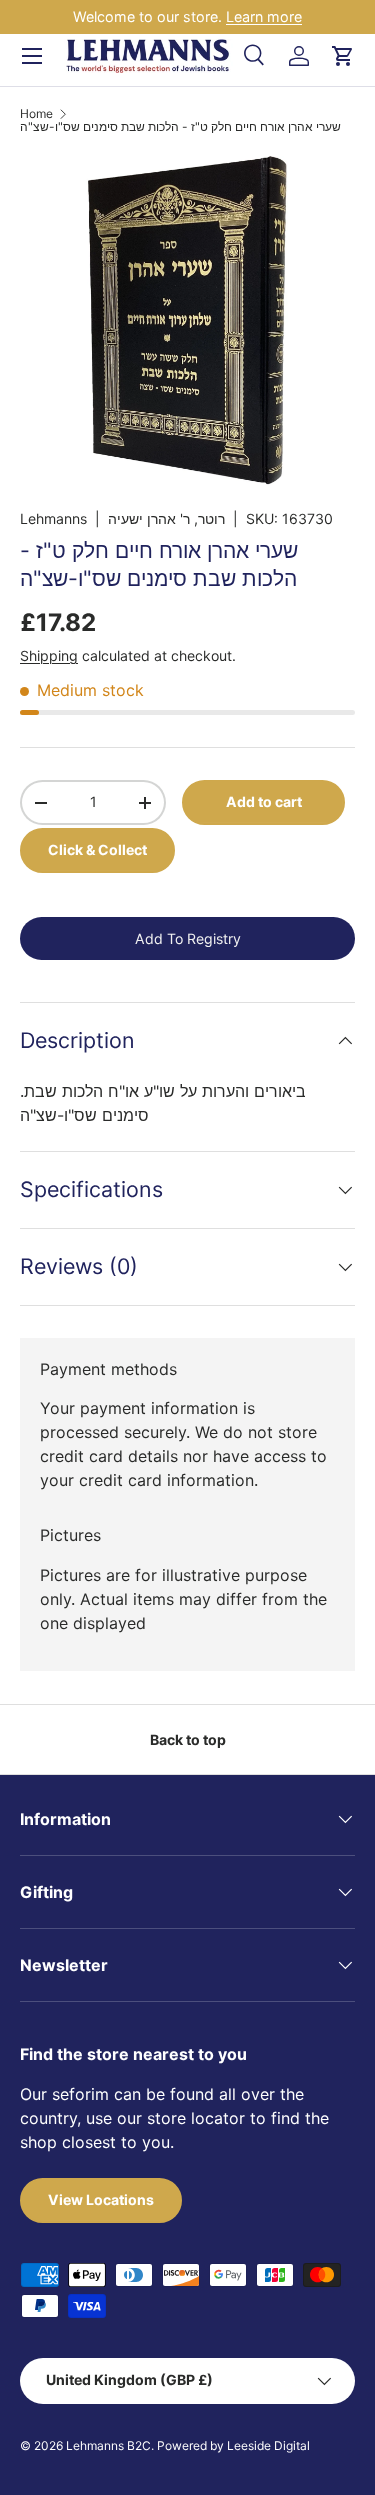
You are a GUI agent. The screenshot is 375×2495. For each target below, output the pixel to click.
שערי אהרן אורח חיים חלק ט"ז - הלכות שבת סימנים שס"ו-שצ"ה (180, 127)
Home (36, 114)
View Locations (101, 2199)
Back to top (188, 1739)
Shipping (49, 655)
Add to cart (264, 801)
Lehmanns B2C (108, 2445)
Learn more (264, 16)
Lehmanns (53, 518)
